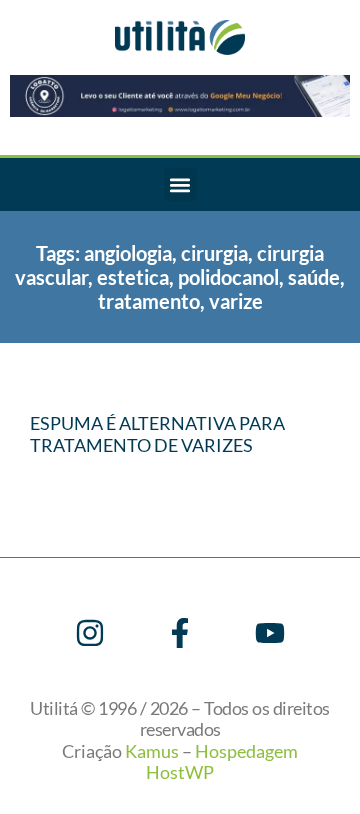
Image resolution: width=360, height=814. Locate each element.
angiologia (128, 253)
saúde (314, 277)
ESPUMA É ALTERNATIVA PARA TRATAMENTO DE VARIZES (157, 434)
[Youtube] (270, 633)
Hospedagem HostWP (222, 762)
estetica (133, 277)
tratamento (149, 301)
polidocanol (228, 277)
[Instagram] (90, 633)
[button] (180, 184)
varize (236, 301)
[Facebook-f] (180, 633)
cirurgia (214, 253)
